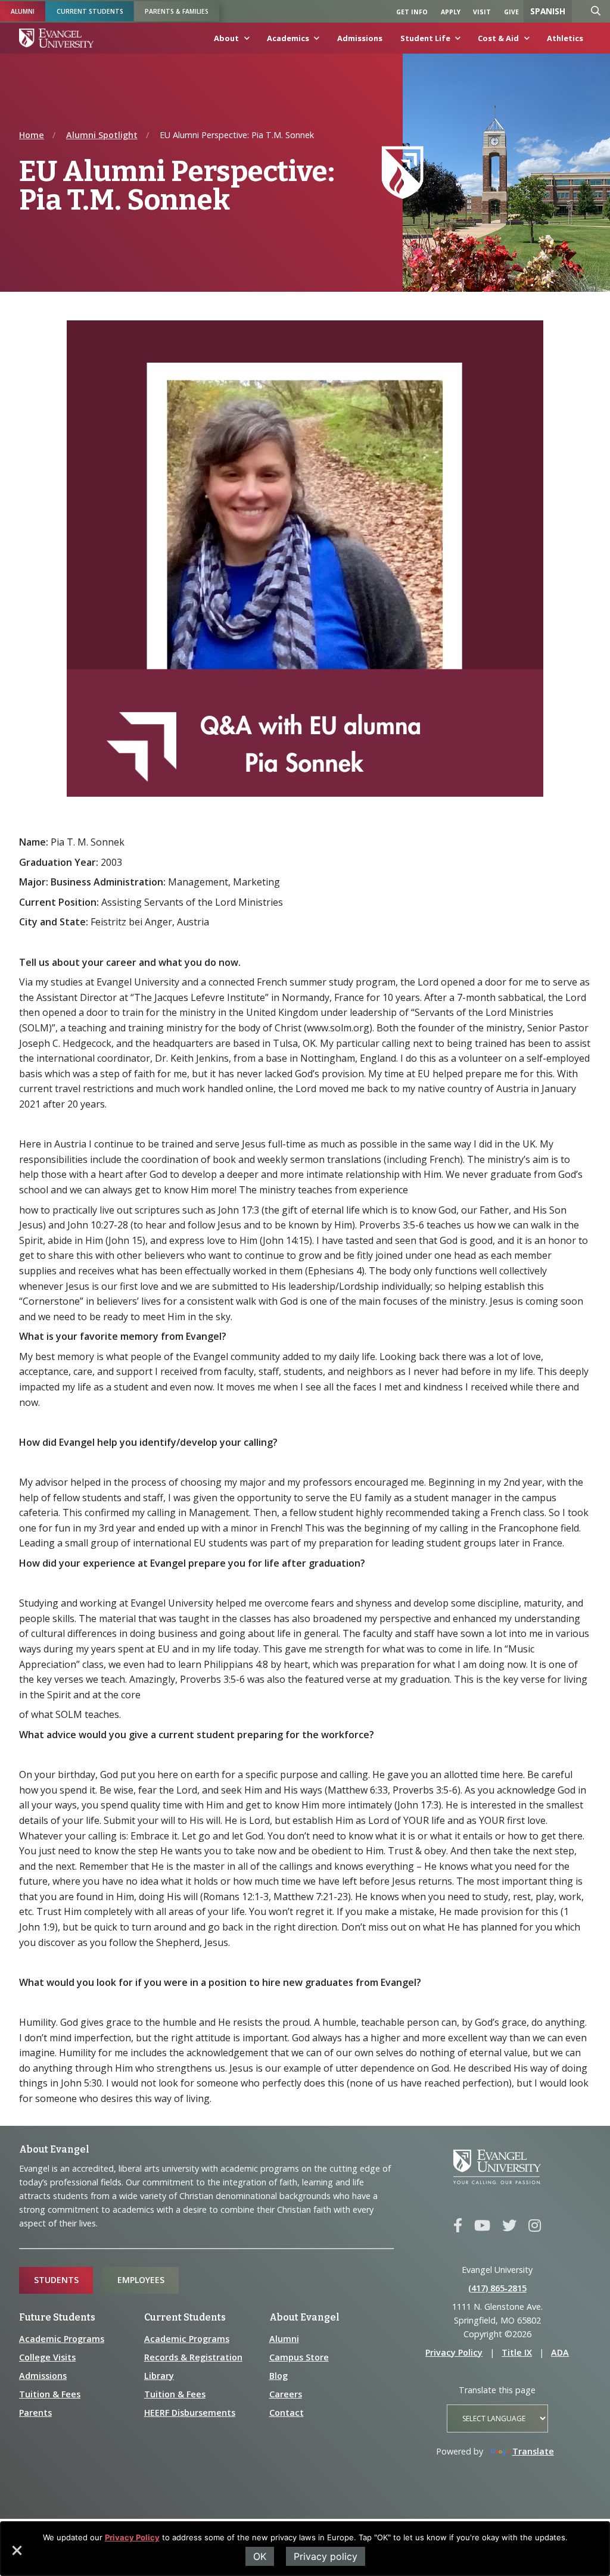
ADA (560, 2352)
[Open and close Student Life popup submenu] (456, 41)
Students (56, 2280)
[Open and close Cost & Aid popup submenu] (524, 41)
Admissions (360, 38)
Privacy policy (326, 2556)
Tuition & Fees (50, 2394)
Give (511, 12)
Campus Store (299, 2357)
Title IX (517, 2352)
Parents (35, 2413)
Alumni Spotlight (102, 135)
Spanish (548, 11)
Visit (482, 12)
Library (159, 2376)
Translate (533, 2451)
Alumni (23, 11)
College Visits (47, 2357)
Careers (286, 2394)
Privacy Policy (132, 2537)
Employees (141, 2280)
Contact (287, 2413)
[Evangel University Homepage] (56, 38)
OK (260, 2556)
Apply (451, 12)
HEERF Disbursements (190, 2413)
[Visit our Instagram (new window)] (535, 2226)
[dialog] (305, 2549)
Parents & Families (177, 11)
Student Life (425, 38)
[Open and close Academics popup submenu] (315, 41)
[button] (16, 2555)
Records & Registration (193, 2357)
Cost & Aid (498, 38)
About (226, 38)
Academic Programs (62, 2339)
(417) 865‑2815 (497, 2288)
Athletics (565, 38)
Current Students (90, 11)
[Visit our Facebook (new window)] (458, 2226)
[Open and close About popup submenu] (244, 41)
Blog (278, 2376)
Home (32, 135)
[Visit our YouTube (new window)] (482, 2226)
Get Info (412, 12)
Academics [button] (288, 38)
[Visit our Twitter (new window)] (509, 2226)
